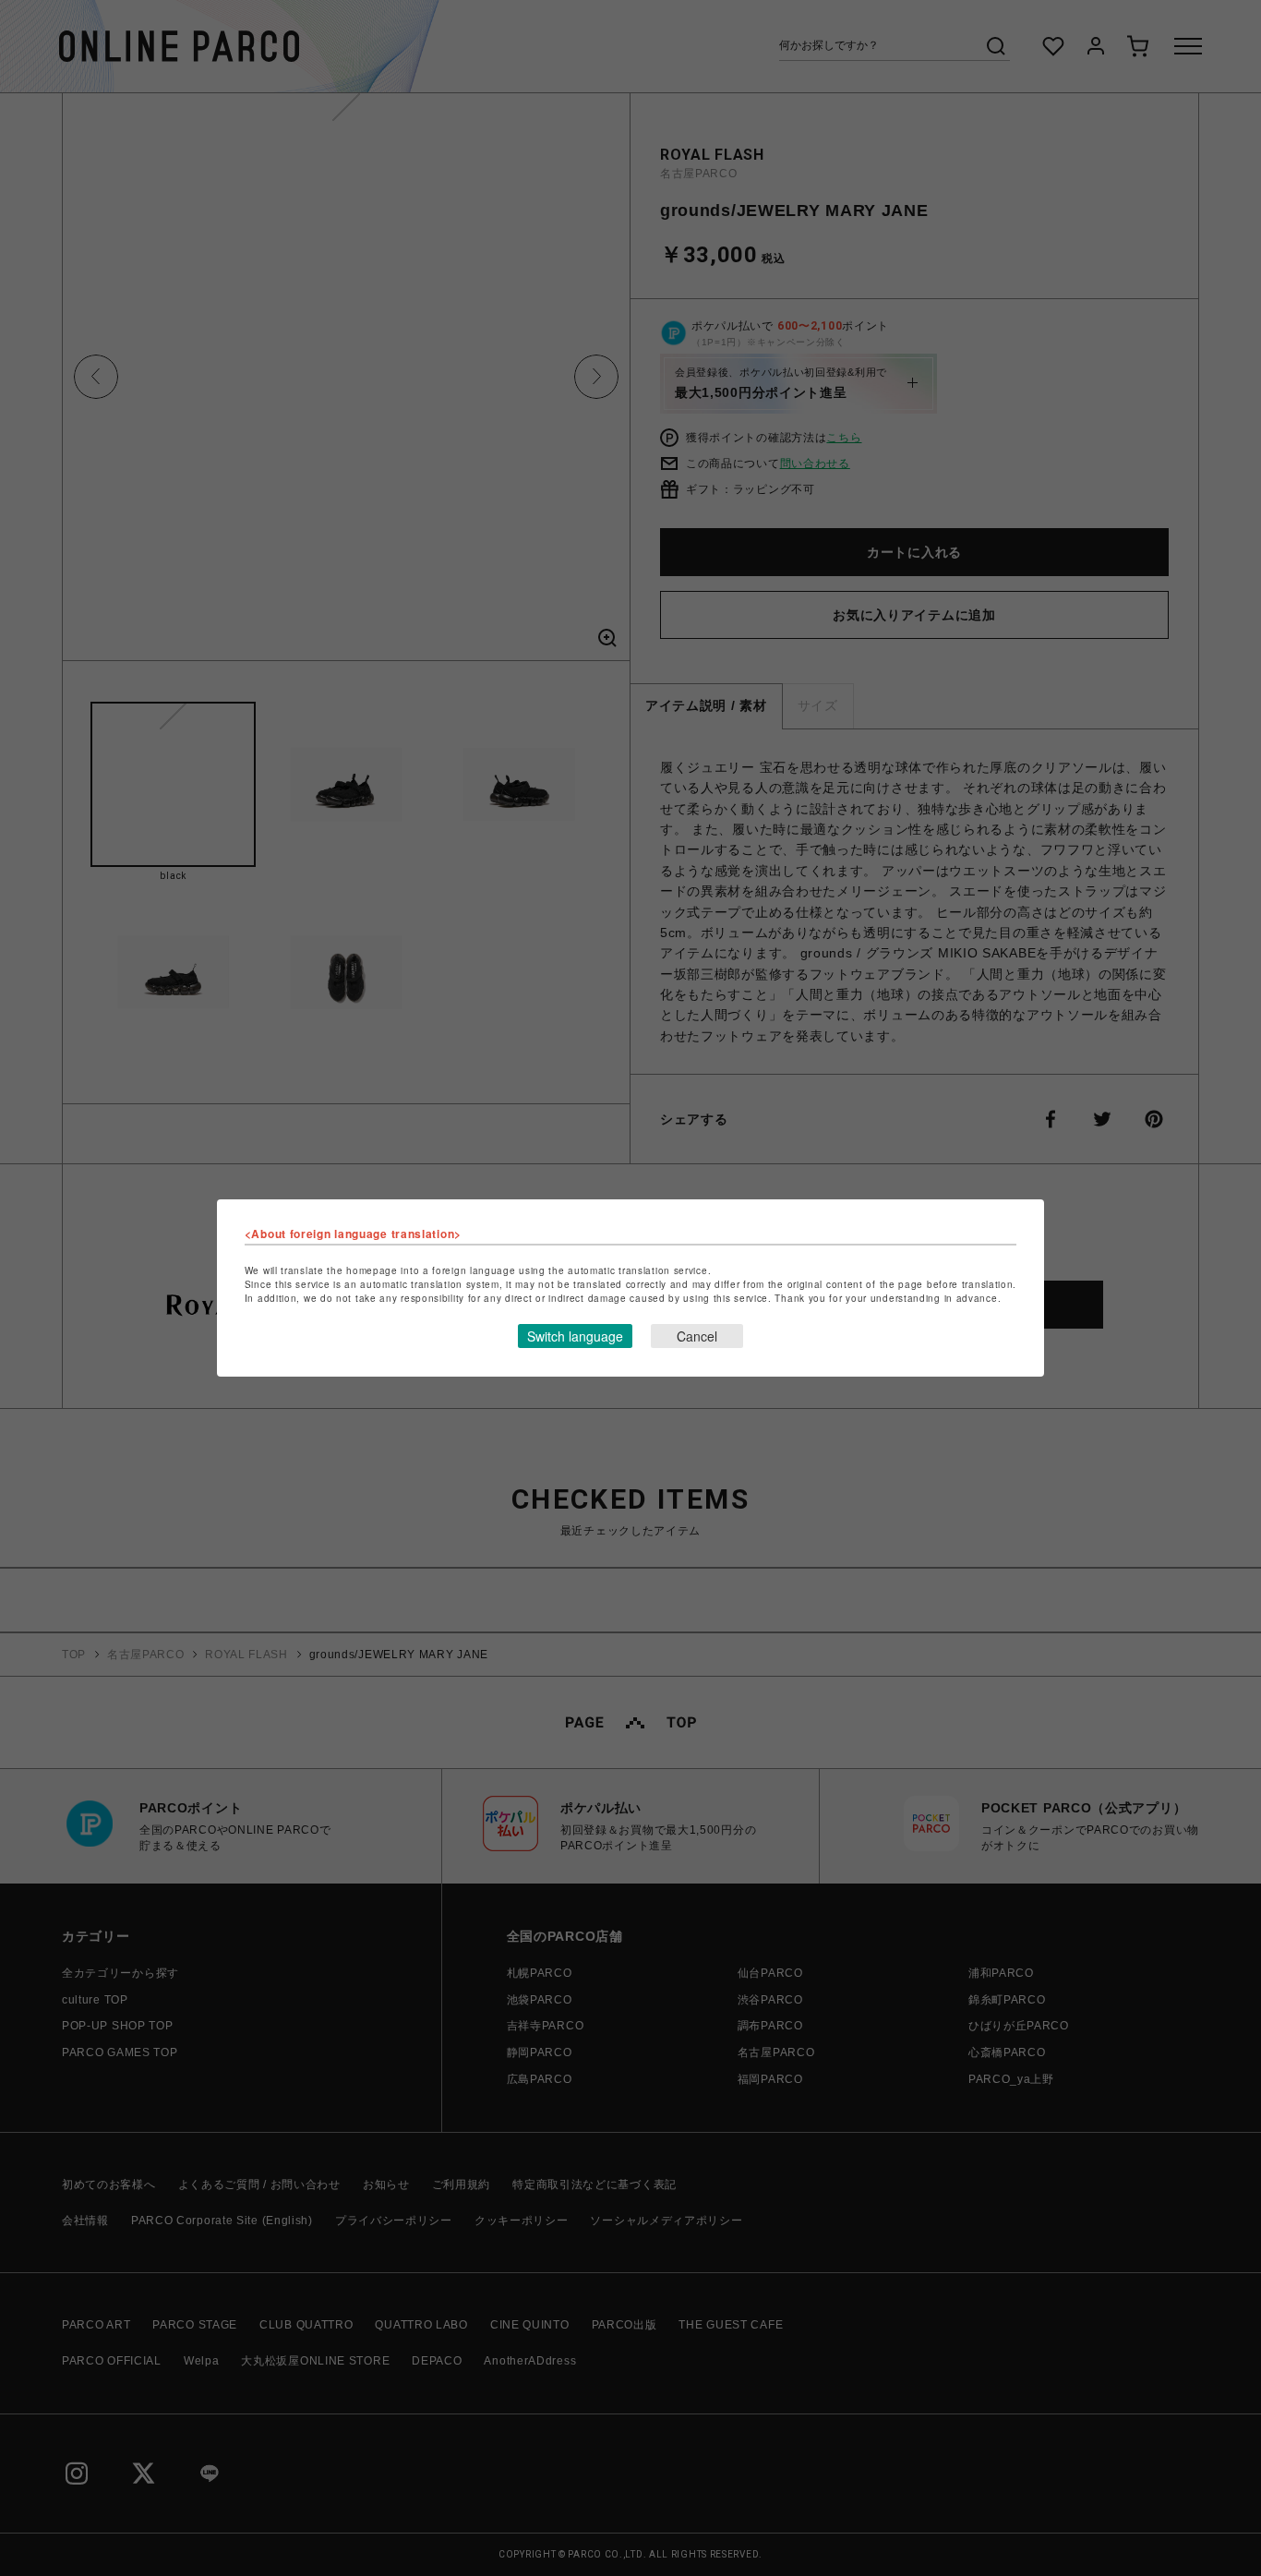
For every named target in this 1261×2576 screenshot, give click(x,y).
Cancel (697, 1336)
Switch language (575, 1336)
